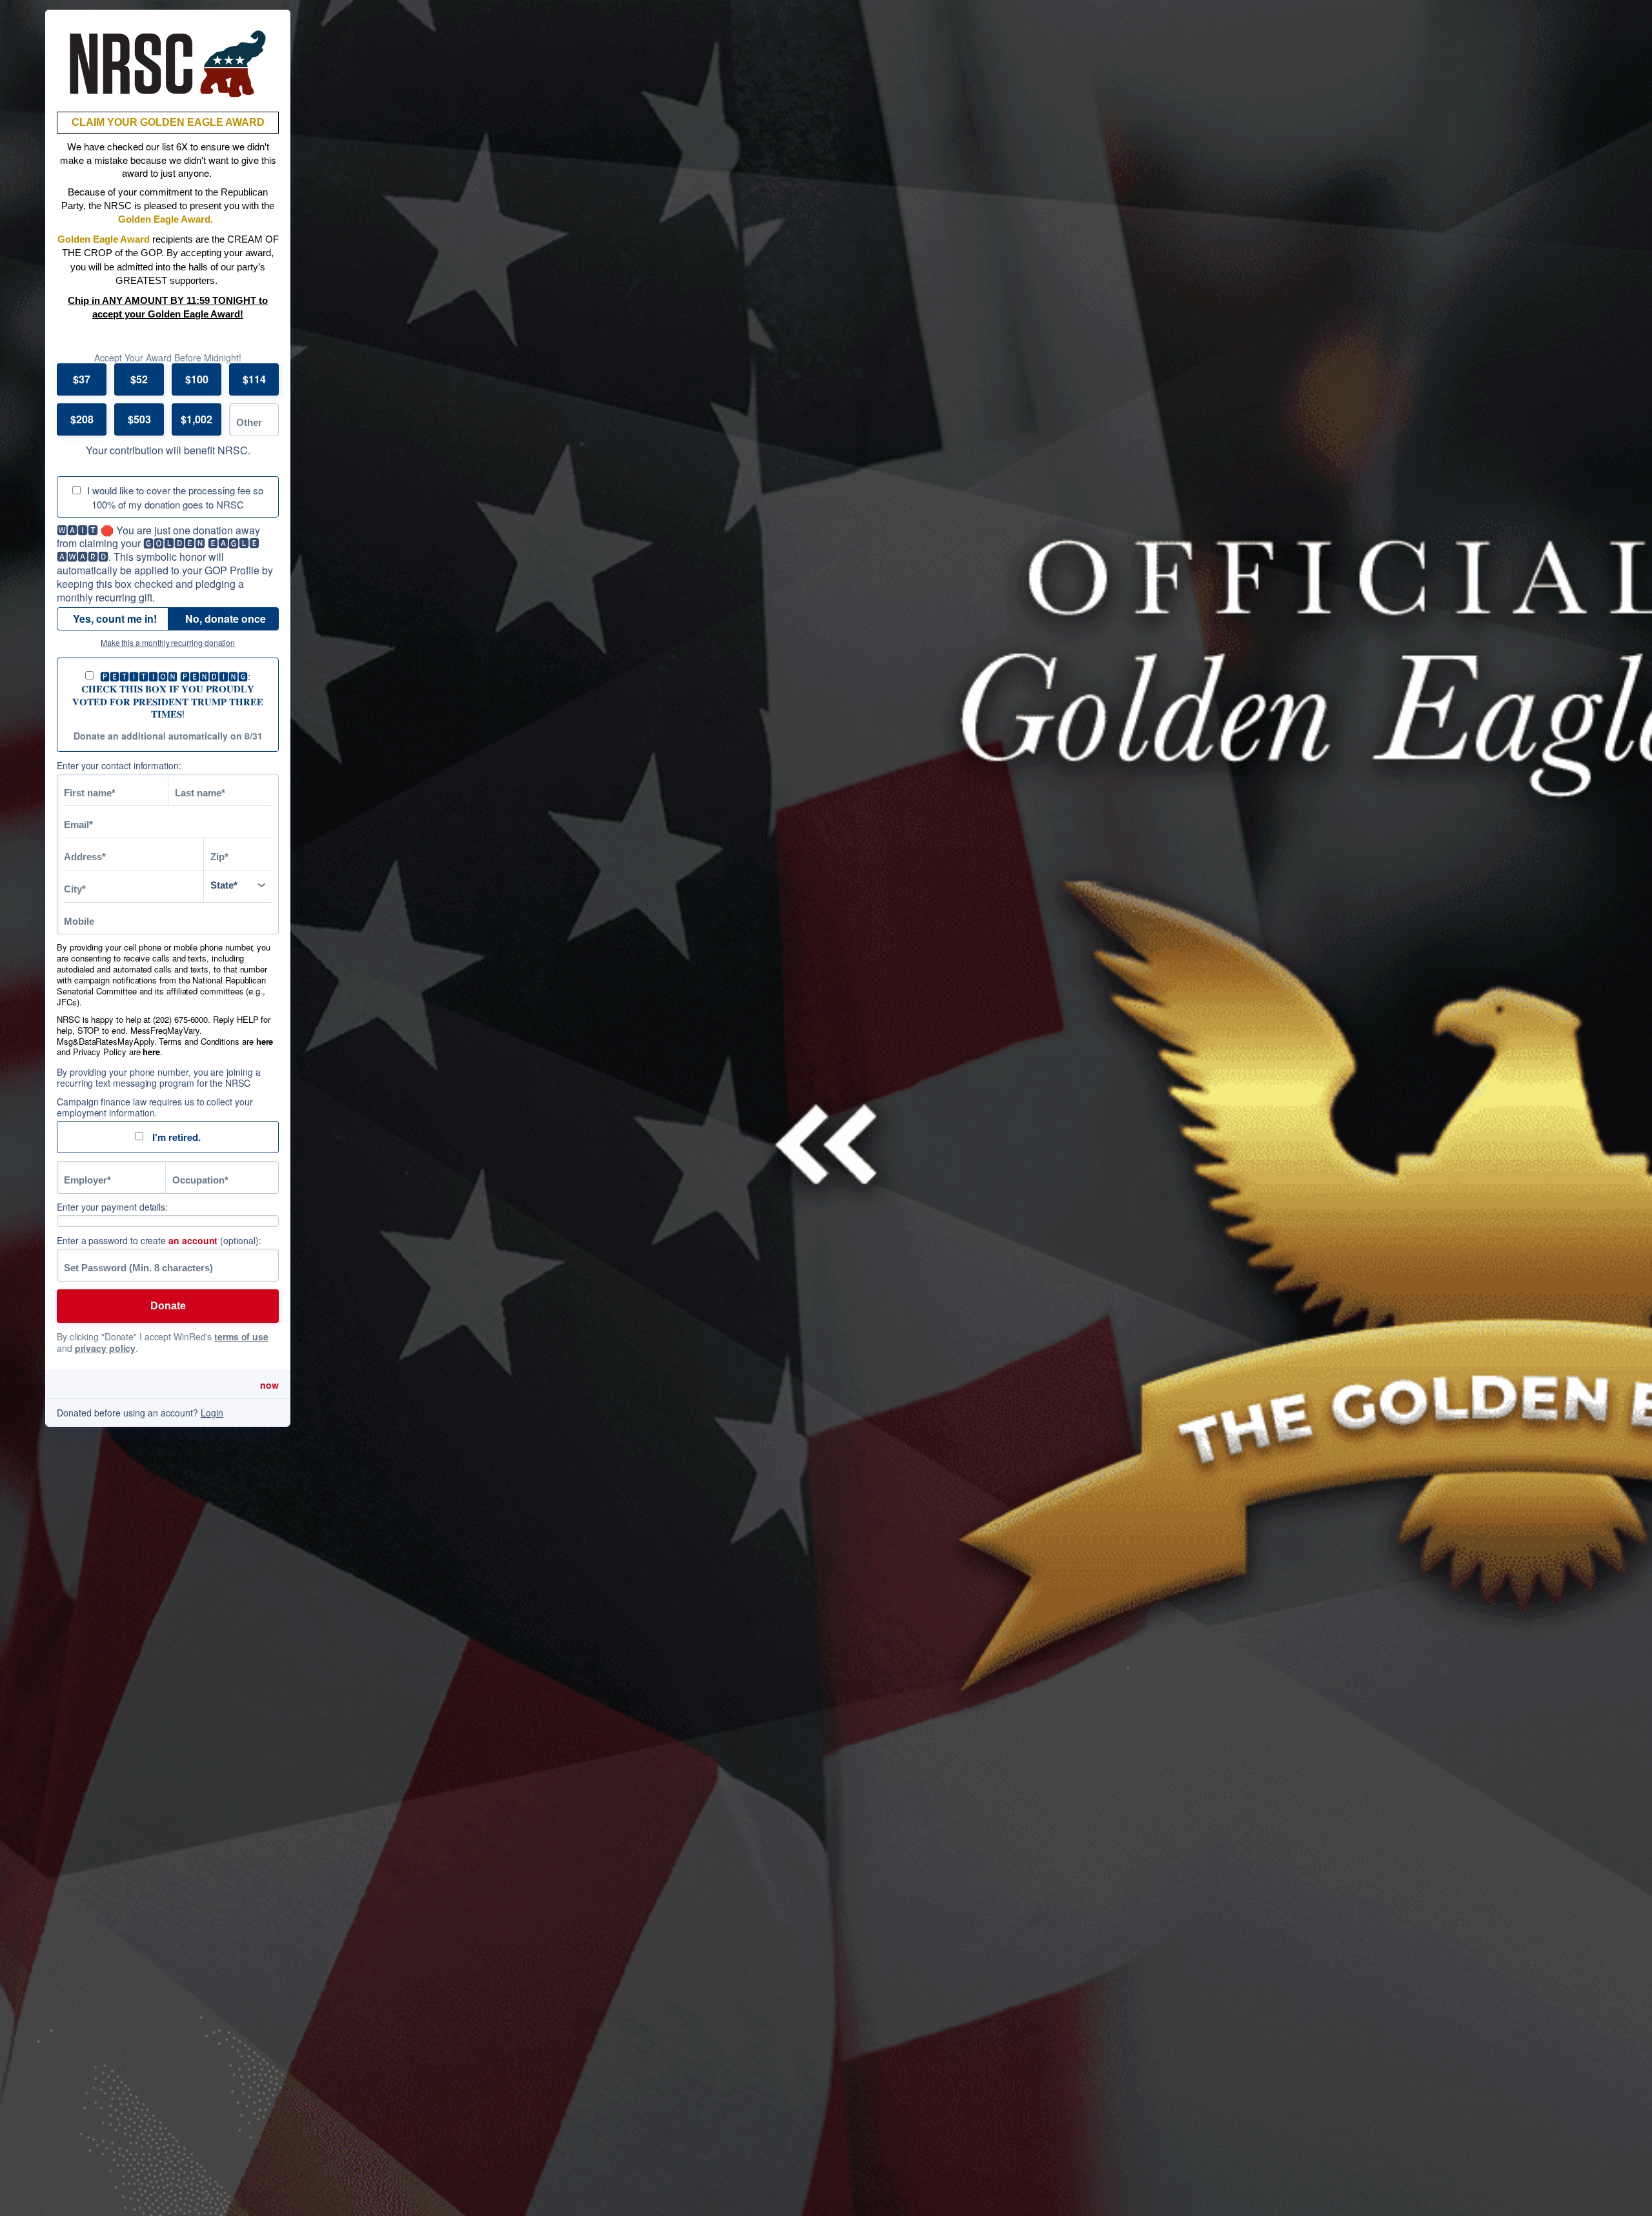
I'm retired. (175, 1137)
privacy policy (106, 1348)
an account (193, 1240)
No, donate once (226, 619)
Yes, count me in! (115, 619)
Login (212, 1413)
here (265, 1041)
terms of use (241, 1336)
